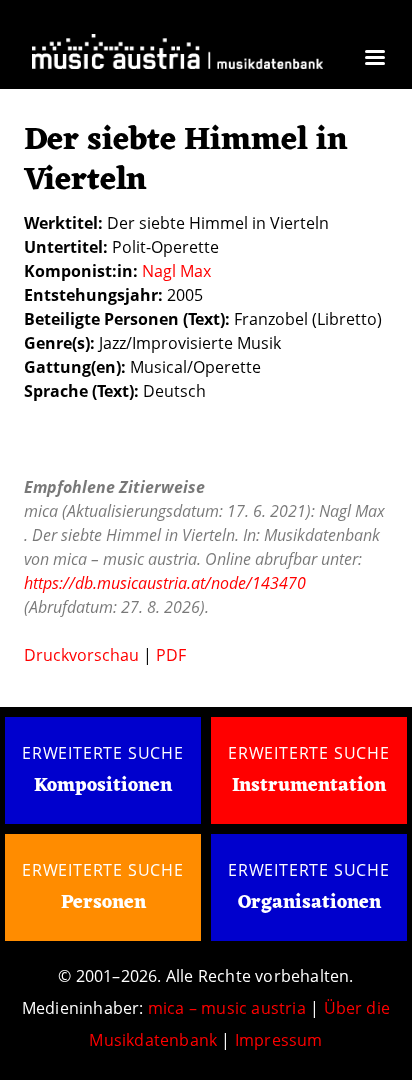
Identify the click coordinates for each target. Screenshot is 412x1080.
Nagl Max (176, 271)
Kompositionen (103, 786)
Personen (103, 903)
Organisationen (309, 903)
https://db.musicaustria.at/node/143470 (165, 583)
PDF (171, 655)
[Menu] (374, 59)
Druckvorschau (81, 655)
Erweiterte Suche (103, 753)
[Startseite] (177, 55)
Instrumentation (309, 786)
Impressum (279, 1040)
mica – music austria (227, 1008)
